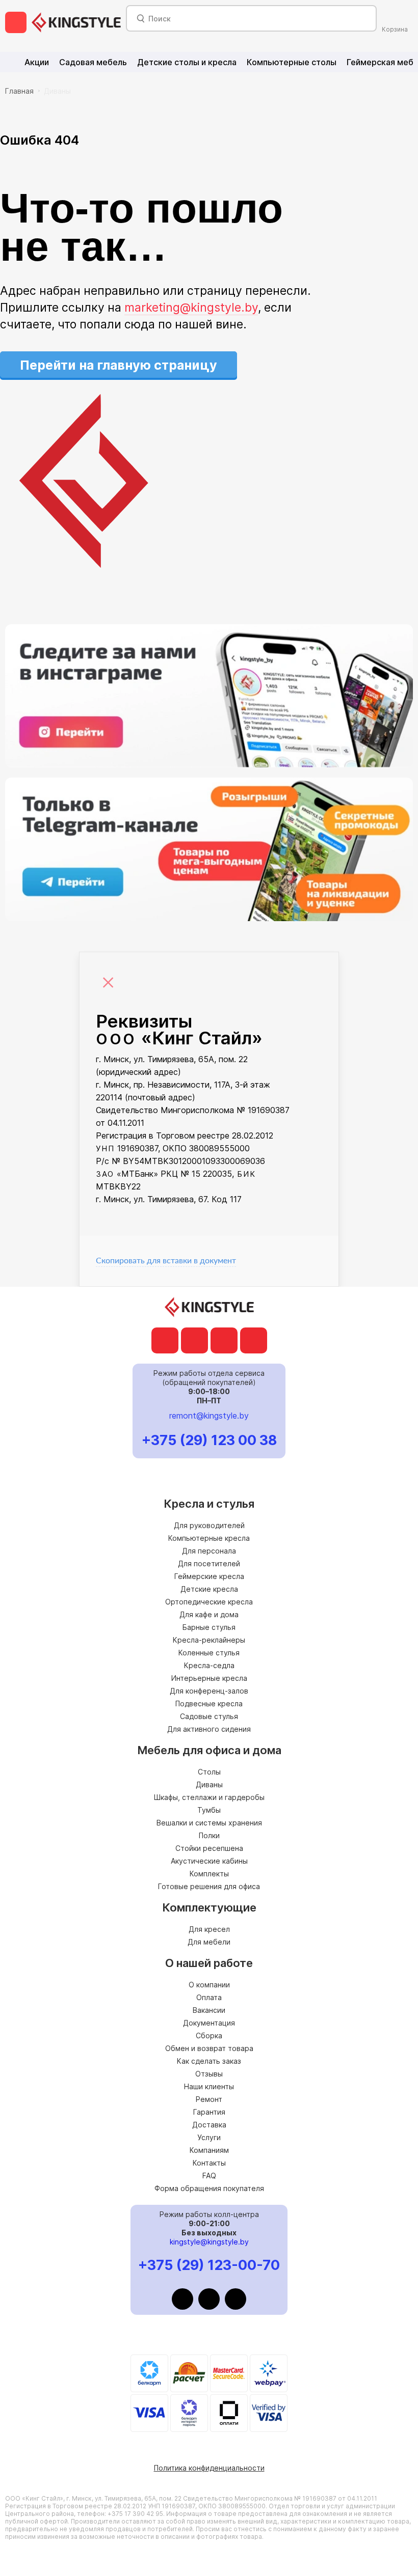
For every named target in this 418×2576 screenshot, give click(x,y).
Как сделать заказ (209, 2061)
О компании (209, 1985)
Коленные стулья (209, 1653)
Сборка (209, 2035)
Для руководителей (209, 1525)
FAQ (209, 2176)
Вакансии (209, 2010)
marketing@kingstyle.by (191, 308)
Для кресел (209, 1929)
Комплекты (209, 1874)
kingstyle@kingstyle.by (209, 2242)
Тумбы (209, 1810)
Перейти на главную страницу (119, 365)
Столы (209, 1772)
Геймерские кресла (209, 1576)
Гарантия (209, 2112)
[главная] (76, 22)
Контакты (209, 2163)
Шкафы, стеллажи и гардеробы (209, 1797)
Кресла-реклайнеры (209, 1640)
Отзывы (209, 2074)
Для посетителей (209, 1563)
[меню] (16, 22)
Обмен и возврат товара (209, 2048)
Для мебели (209, 1942)
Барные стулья (209, 1627)
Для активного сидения (209, 1729)
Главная (19, 91)
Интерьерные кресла (209, 1678)
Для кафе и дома (209, 1614)
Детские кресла (209, 1589)
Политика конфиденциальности (209, 2468)
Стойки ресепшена (209, 1848)
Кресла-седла (209, 1665)
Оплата (209, 1997)
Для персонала (209, 1551)
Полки (209, 1835)
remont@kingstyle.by (209, 1416)
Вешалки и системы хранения (209, 1823)
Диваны (57, 91)
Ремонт (209, 2099)
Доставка (209, 2125)
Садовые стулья (209, 1716)
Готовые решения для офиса (209, 1886)
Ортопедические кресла (209, 1602)
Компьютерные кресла (209, 1538)
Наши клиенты (209, 2086)
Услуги (209, 2137)
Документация (209, 2023)
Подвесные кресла (209, 1704)
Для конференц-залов (209, 1691)
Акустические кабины (209, 1861)
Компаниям (209, 2150)
